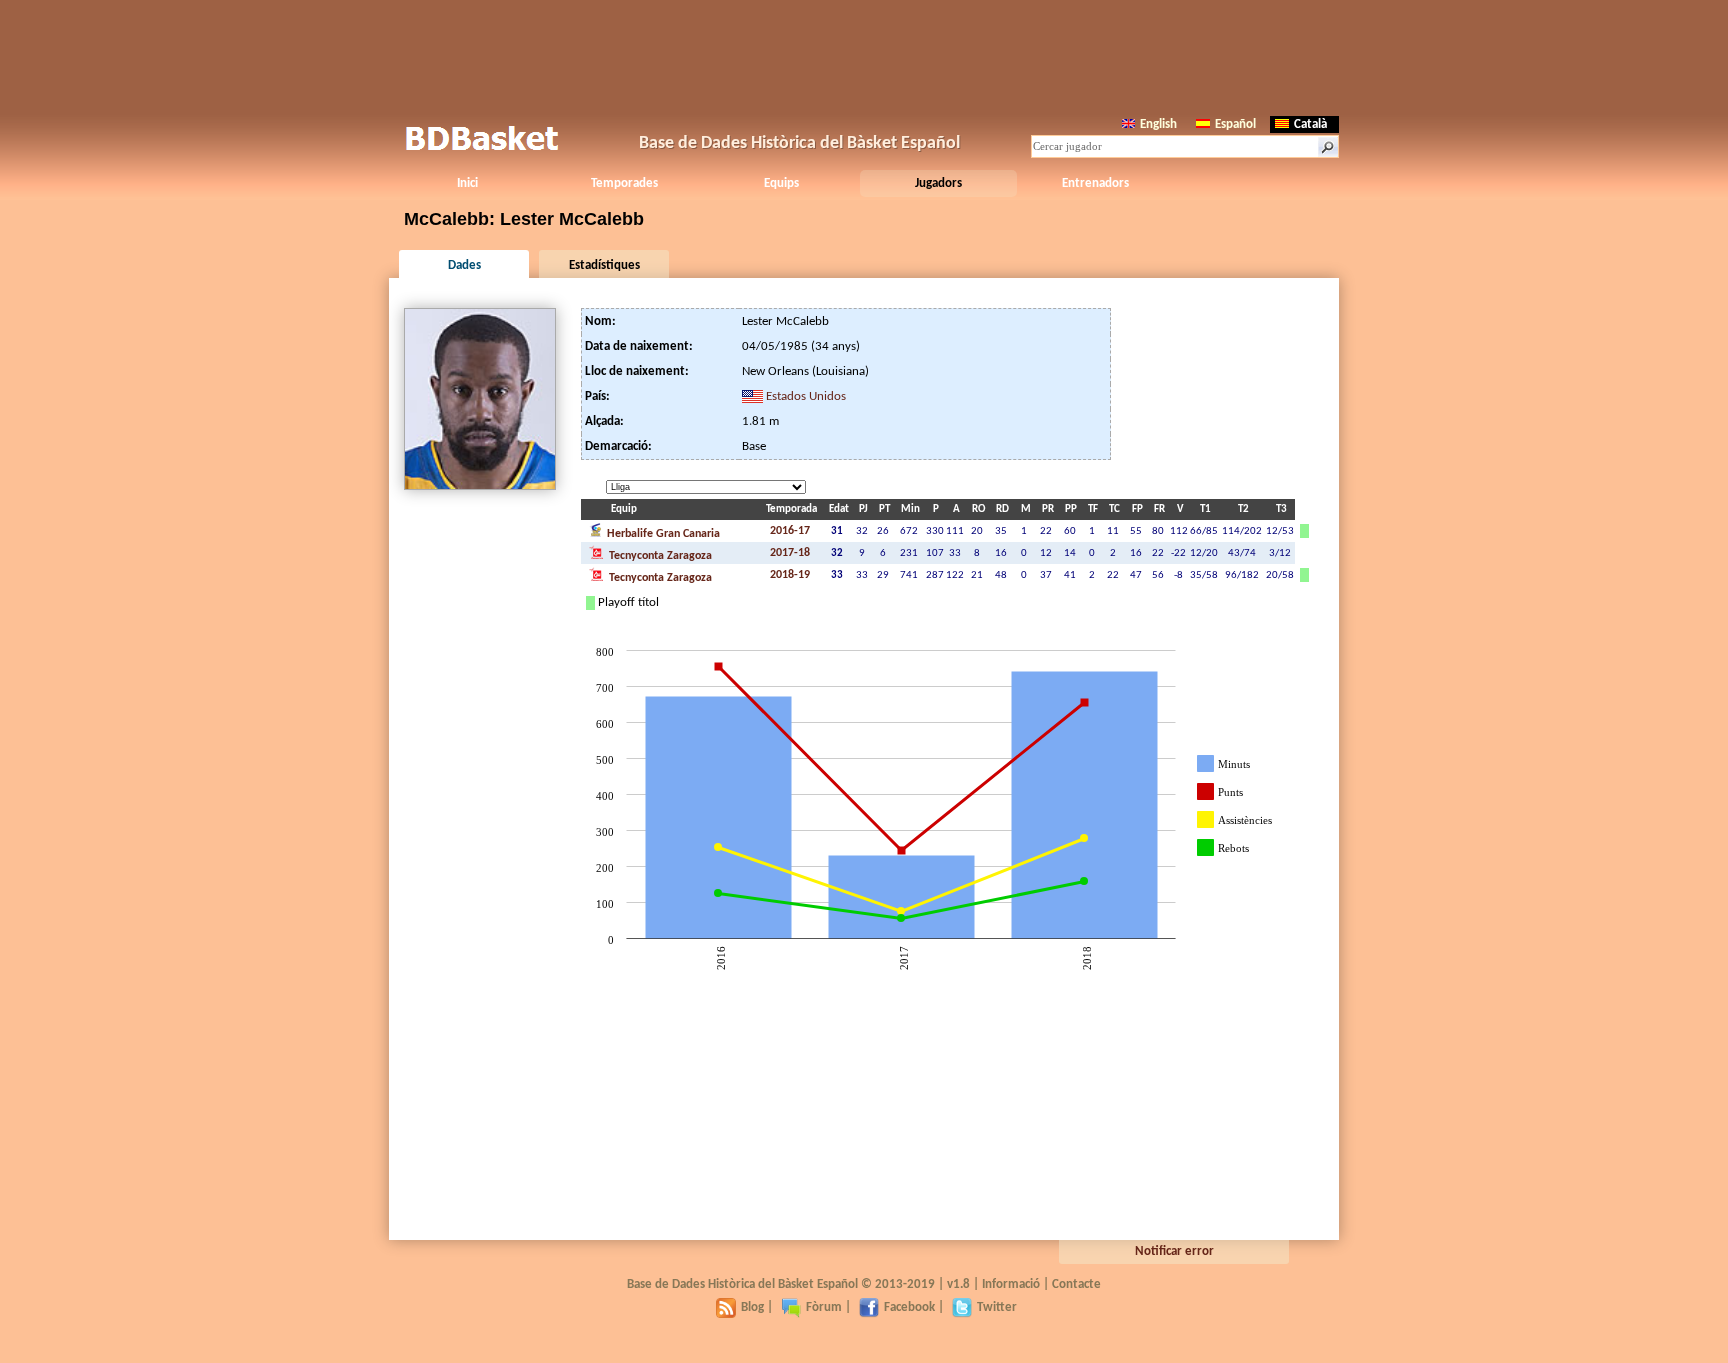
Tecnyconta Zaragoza (659, 556)
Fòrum (824, 1307)
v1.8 (958, 1284)
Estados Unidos (806, 396)
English (1158, 124)
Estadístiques (604, 265)
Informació (1011, 1284)
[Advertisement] (864, 55)
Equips (781, 183)
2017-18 (790, 553)
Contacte (1076, 1284)
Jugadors (938, 183)
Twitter (997, 1307)
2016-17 (790, 531)
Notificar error (1174, 1251)
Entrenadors (1095, 183)
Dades (464, 265)
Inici (467, 183)
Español (1235, 124)
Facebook (909, 1307)
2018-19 (790, 575)
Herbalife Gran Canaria (662, 534)
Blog (752, 1307)
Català (1310, 124)
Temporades (624, 183)
